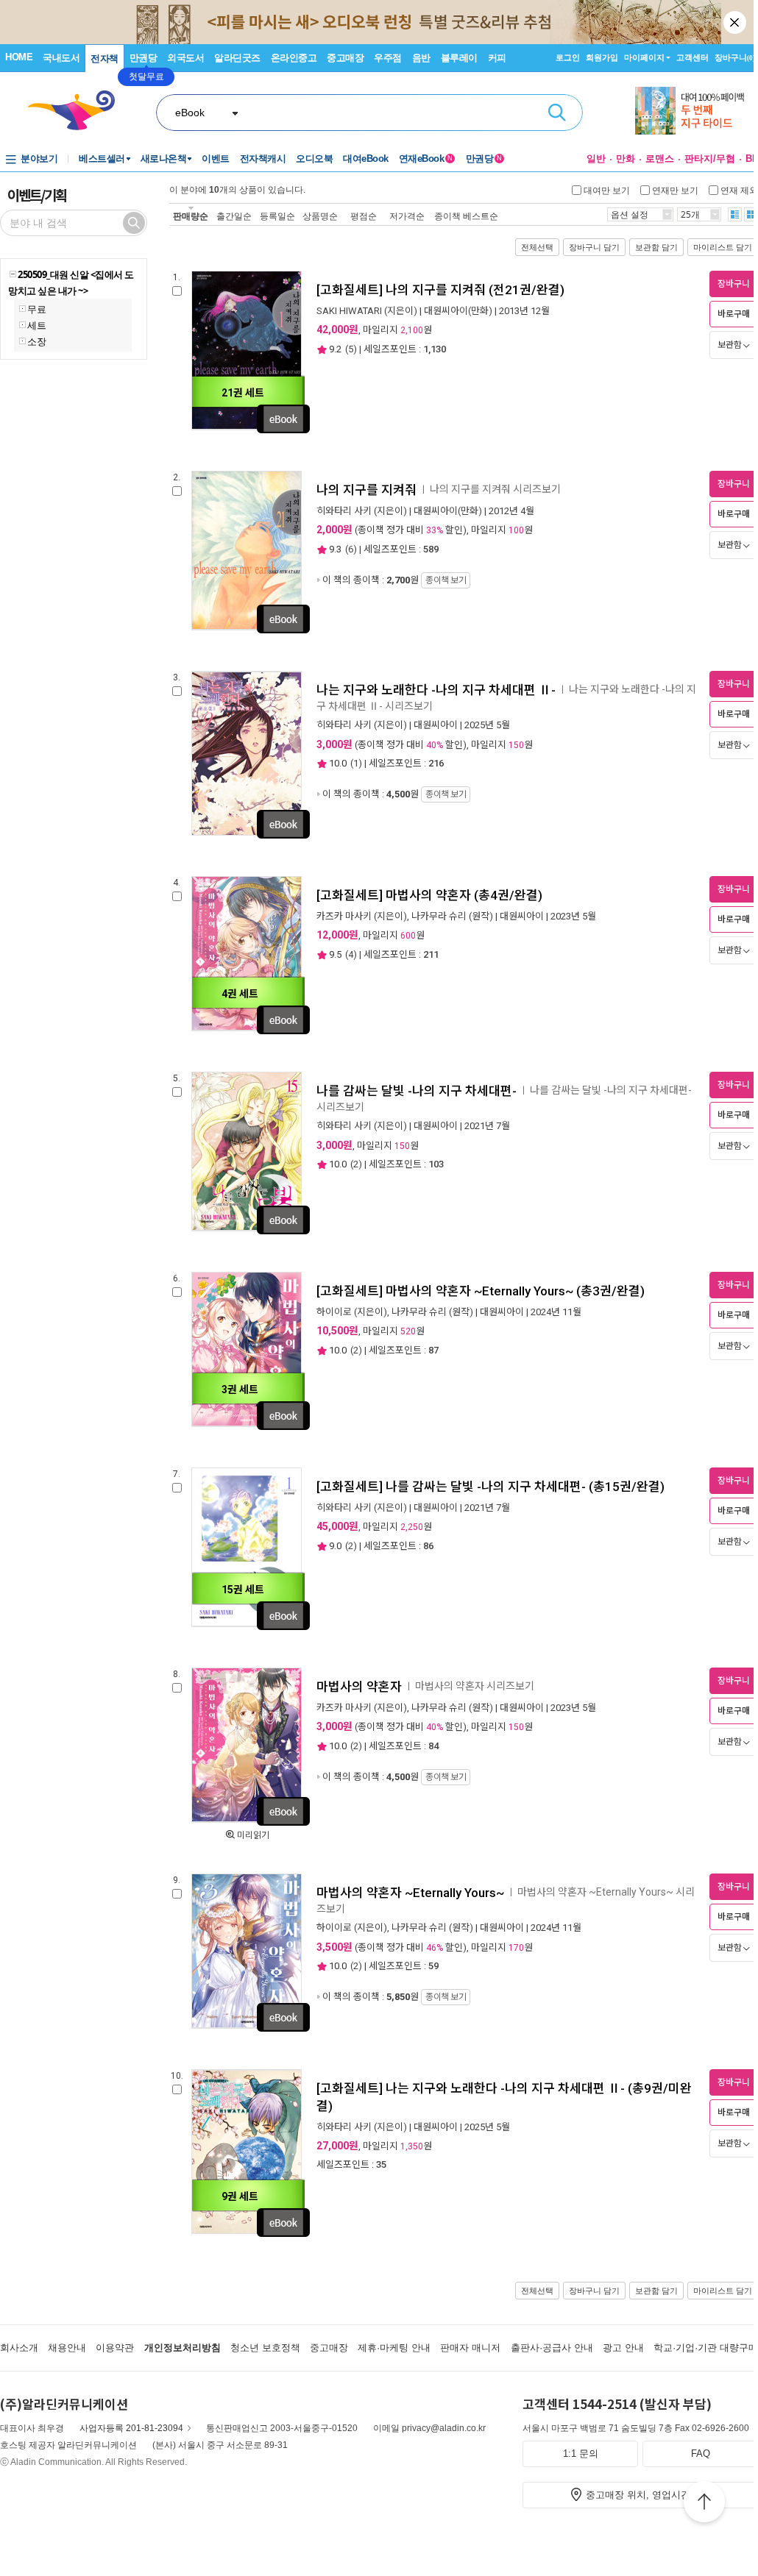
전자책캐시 (263, 159)
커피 (497, 58)
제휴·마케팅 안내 (394, 2348)
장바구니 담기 (594, 247)
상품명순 (320, 216)
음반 (421, 58)
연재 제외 (739, 190)
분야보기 (39, 159)
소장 (36, 341)
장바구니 (735, 57)
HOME (19, 57)
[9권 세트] (247, 2231)
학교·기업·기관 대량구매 (706, 2348)
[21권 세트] (247, 427)
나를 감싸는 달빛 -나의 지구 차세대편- (417, 1091)
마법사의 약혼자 (359, 1687)
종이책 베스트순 (466, 216)
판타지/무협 (710, 159)
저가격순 (407, 216)
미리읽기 (253, 1835)
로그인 (568, 57)
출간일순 (234, 216)
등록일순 (277, 216)
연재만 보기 (675, 190)
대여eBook (366, 159)
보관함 (730, 345)
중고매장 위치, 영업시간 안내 (649, 2495)
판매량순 (191, 216)
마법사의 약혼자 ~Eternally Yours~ (410, 1893)
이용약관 (115, 2348)
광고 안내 (623, 2348)
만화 (626, 159)
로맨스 (660, 159)
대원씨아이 (436, 725)
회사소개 (19, 2348)
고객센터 (693, 57)
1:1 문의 (581, 2454)
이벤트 (216, 159)
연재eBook (426, 159)
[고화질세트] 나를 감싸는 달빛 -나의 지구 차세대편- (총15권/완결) (490, 1487)
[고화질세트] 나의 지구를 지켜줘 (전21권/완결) (440, 290)
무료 (36, 309)
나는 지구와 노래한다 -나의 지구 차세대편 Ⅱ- (436, 690)
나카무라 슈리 (439, 916)
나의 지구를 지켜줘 (366, 490)
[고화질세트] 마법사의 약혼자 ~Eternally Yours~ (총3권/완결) (481, 1291)
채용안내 (67, 2348)
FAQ (701, 2454)
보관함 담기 (656, 247)
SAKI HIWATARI (349, 311)
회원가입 (602, 57)
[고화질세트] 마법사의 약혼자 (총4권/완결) (429, 895)
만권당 (144, 58)
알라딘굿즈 (237, 58)
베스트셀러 (102, 159)
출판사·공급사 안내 (552, 2348)
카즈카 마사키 (344, 916)
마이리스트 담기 (723, 247)
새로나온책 (164, 159)
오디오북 (314, 159)
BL (752, 159)
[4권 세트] (247, 1028)
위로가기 (704, 2504)
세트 (36, 325)
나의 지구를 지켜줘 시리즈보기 (495, 489)
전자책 (105, 58)
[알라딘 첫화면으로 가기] (78, 111)
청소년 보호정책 (265, 2348)
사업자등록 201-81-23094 (131, 2428)
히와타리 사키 (344, 511)
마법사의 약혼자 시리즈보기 (475, 1686)
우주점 (388, 58)
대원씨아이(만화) (458, 311)
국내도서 (61, 58)
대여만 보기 (607, 190)
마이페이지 (644, 57)
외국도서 (185, 58)
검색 (557, 113)
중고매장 (345, 58)
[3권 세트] (247, 1424)
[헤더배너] (697, 111)
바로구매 (734, 314)
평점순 (364, 216)
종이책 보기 (446, 580)
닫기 (736, 22)
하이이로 (334, 1312)
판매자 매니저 (470, 2348)
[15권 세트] (247, 1624)
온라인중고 (294, 58)
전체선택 (537, 247)
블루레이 (459, 58)
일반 (596, 159)
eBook (190, 113)
